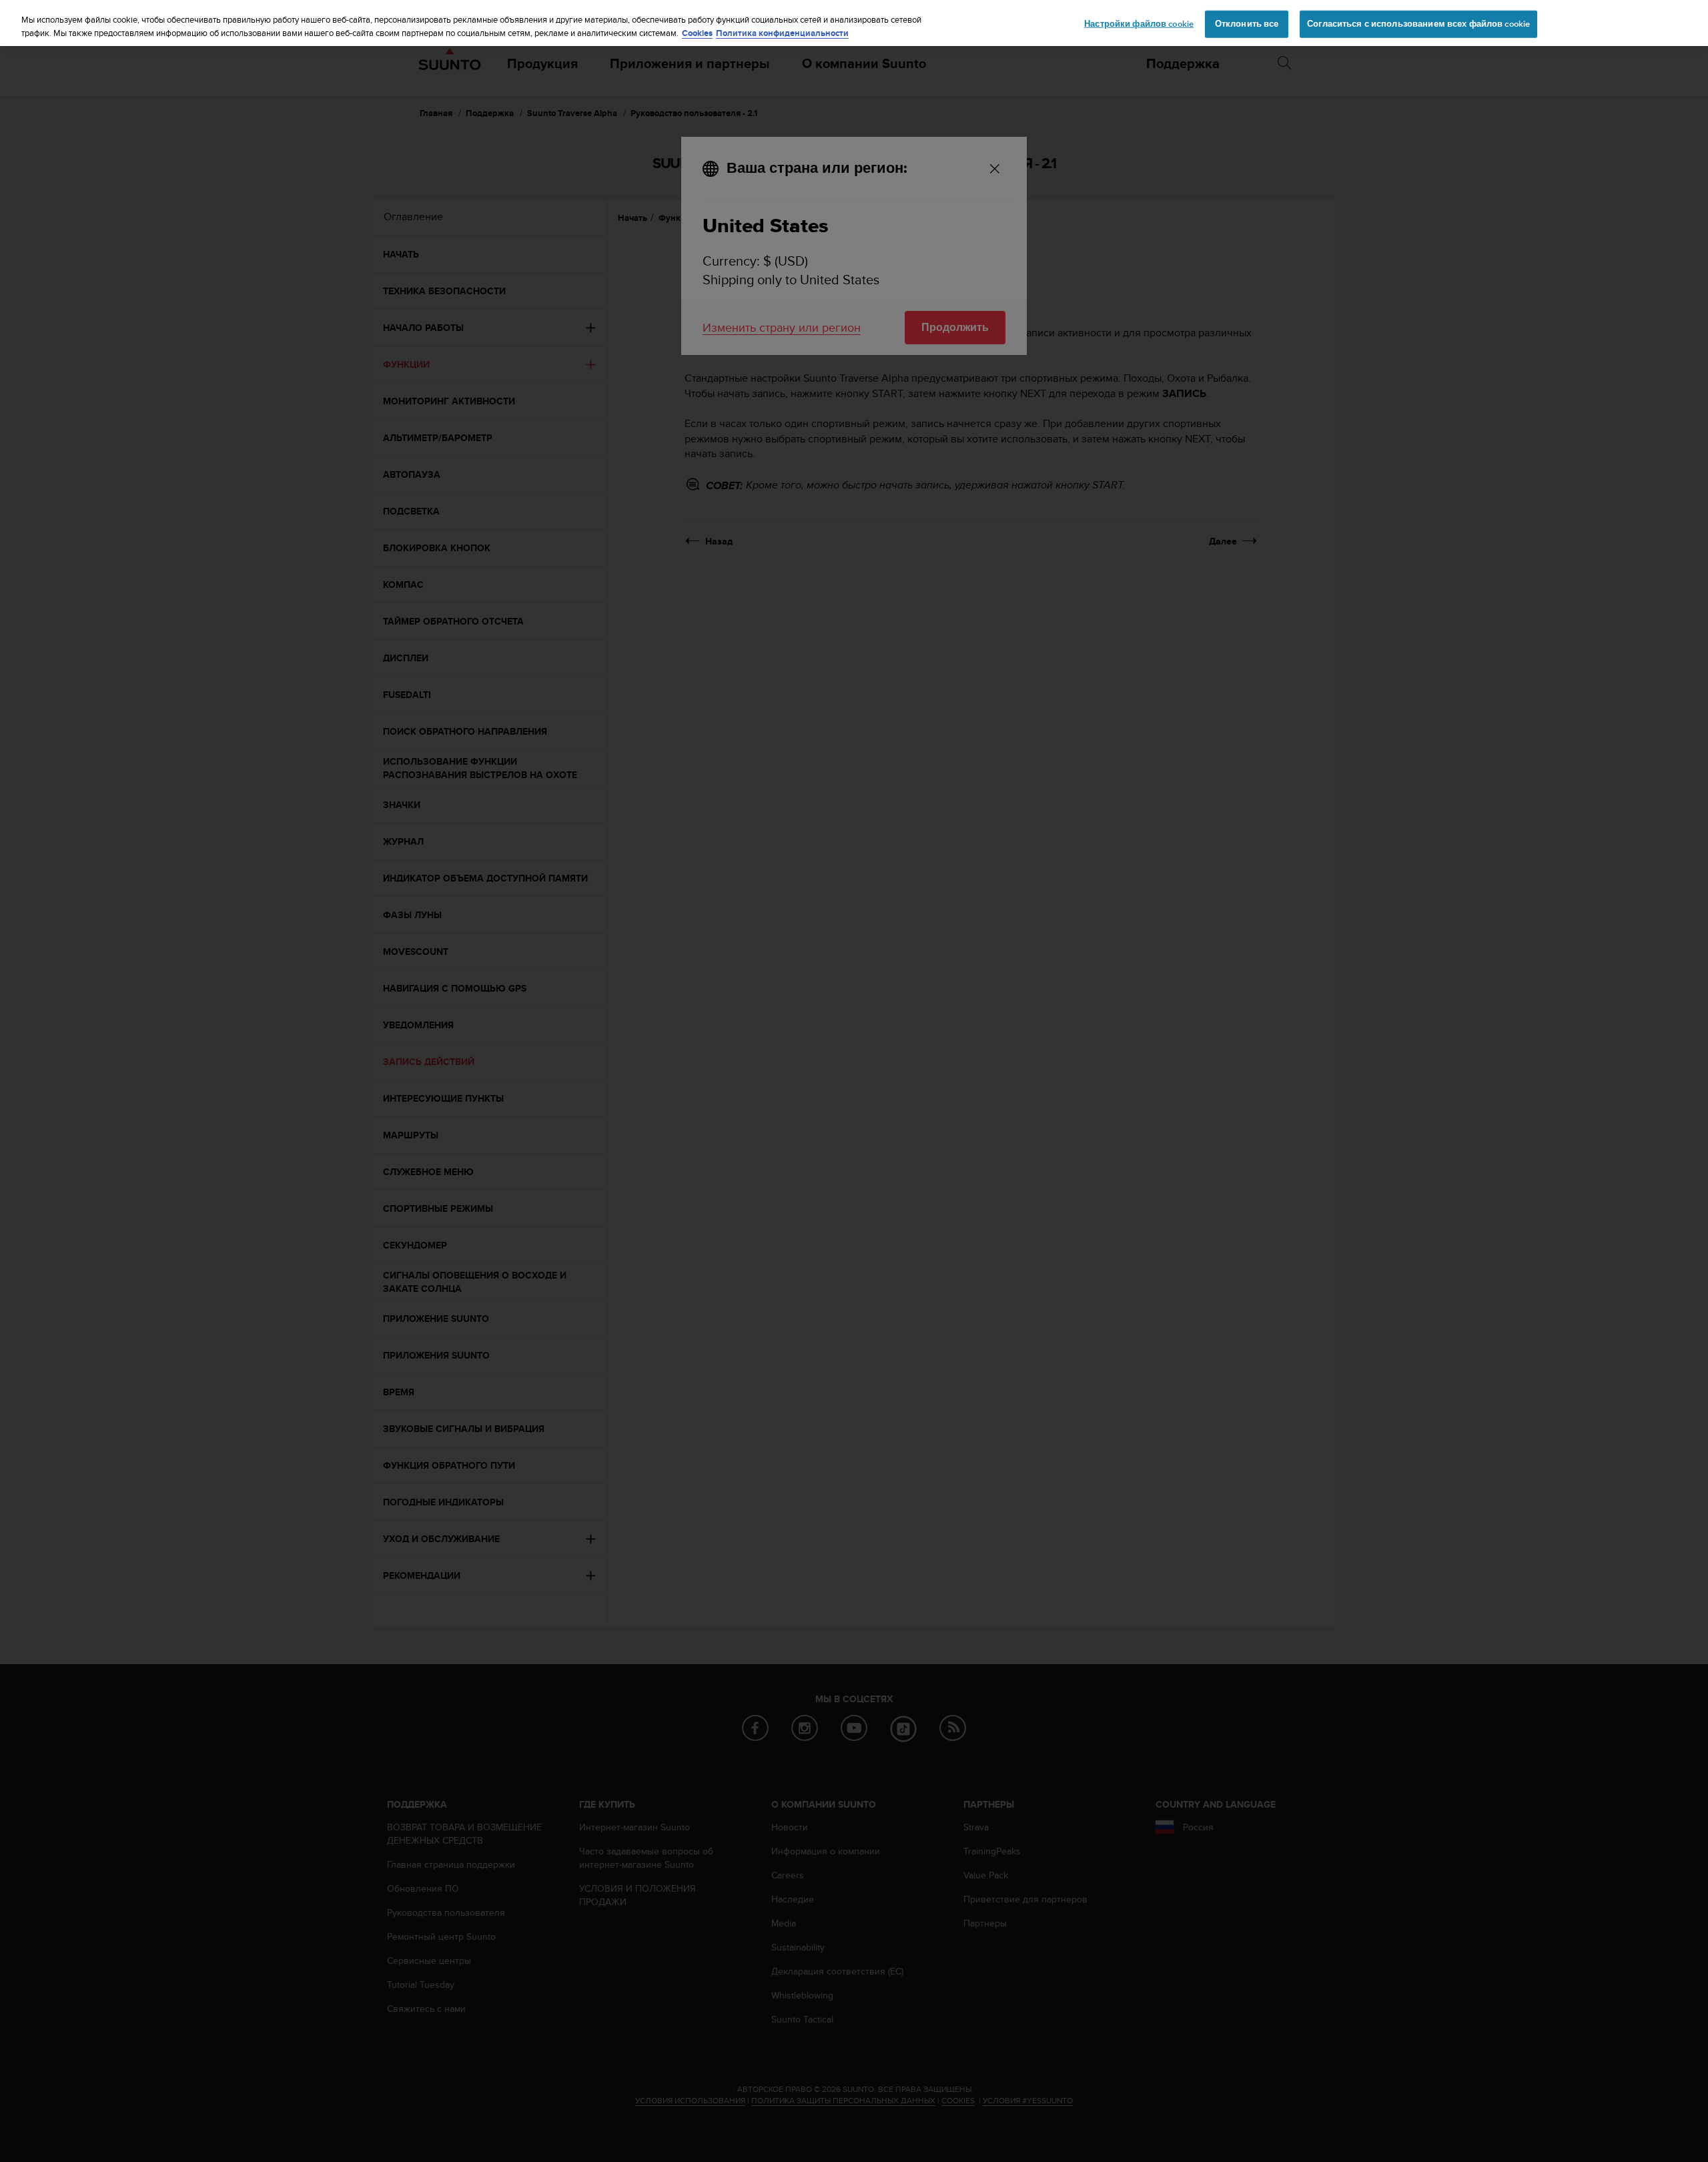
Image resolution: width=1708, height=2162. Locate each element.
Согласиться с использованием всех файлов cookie (1418, 23)
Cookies (697, 33)
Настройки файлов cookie (1139, 23)
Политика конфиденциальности (782, 33)
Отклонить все (1247, 23)
